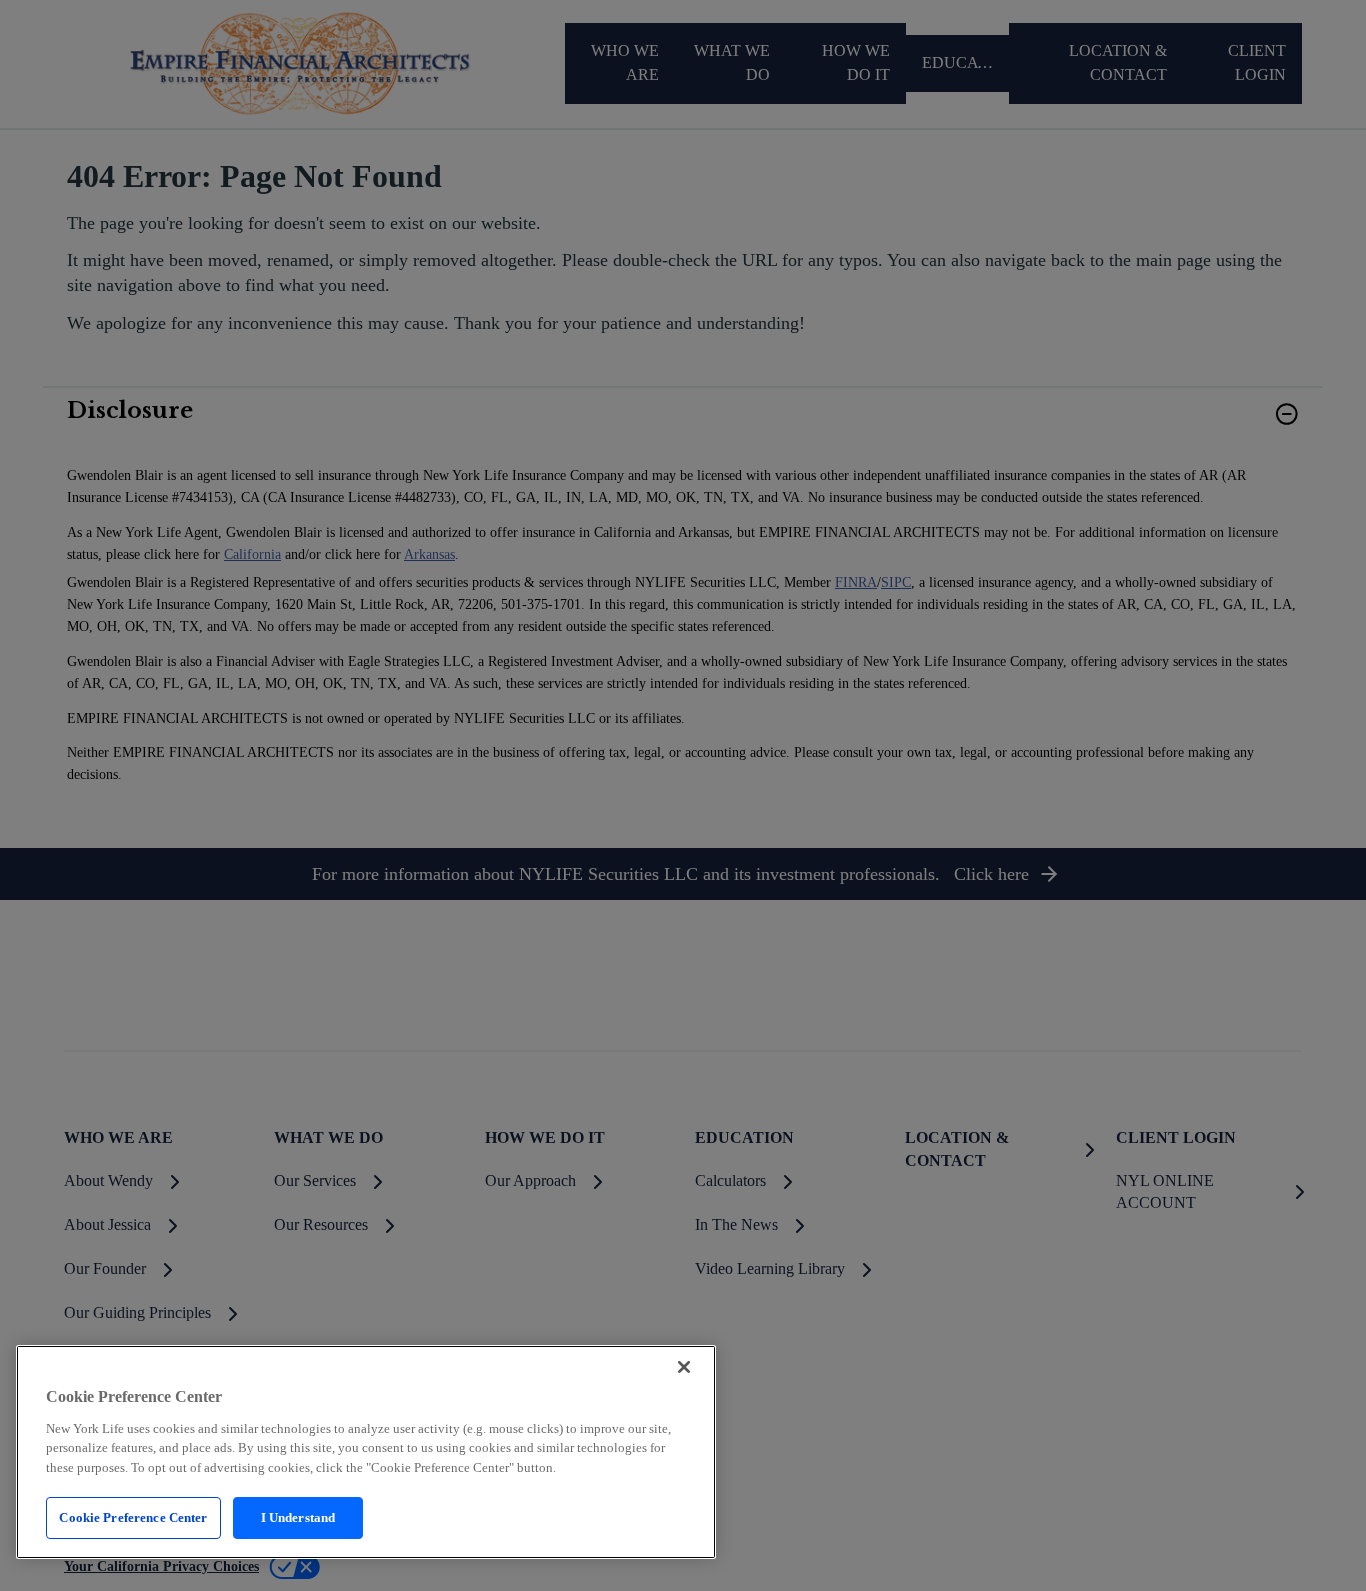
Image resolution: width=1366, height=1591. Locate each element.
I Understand (298, 1517)
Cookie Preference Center (133, 1517)
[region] (366, 1452)
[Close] (684, 1367)
